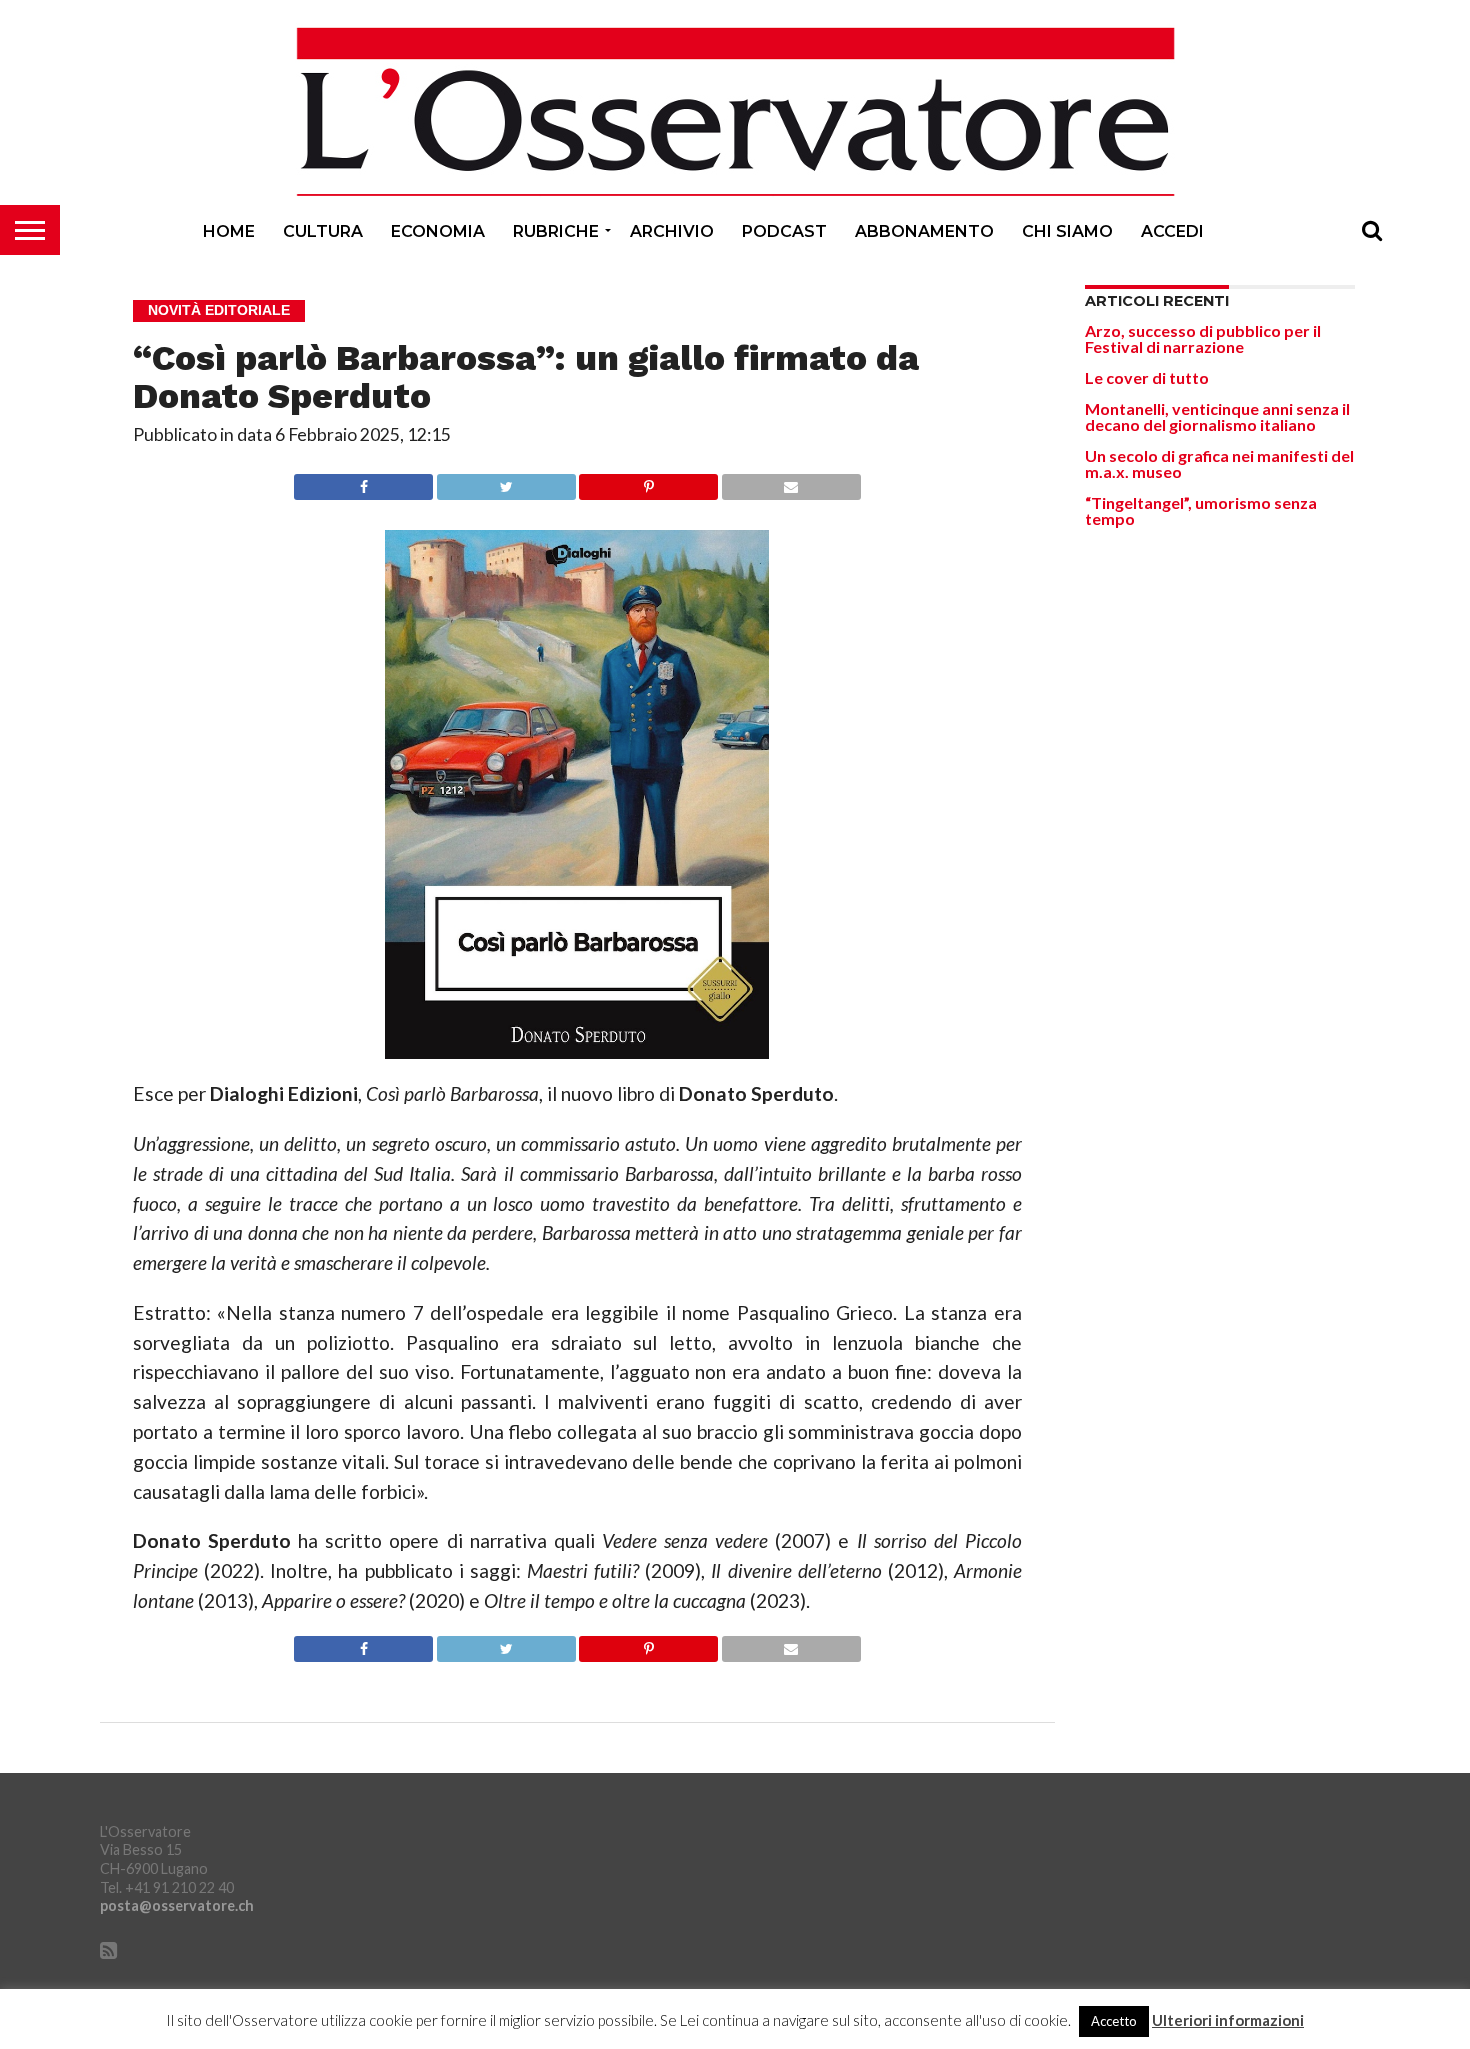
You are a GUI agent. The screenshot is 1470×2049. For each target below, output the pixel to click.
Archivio (672, 231)
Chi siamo (1067, 231)
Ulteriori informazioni (1228, 2020)
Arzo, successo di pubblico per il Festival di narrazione (1203, 338)
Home (229, 231)
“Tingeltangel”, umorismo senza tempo (1201, 510)
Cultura (323, 231)
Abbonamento (924, 231)
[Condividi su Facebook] (363, 481)
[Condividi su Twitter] (506, 481)
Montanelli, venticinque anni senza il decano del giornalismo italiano (1217, 416)
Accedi (1172, 231)
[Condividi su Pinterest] (649, 481)
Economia (438, 231)
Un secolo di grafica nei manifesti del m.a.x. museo (1219, 463)
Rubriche (556, 231)
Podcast (784, 231)
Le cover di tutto (1147, 377)
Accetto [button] (1114, 2021)
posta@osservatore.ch (177, 1905)
